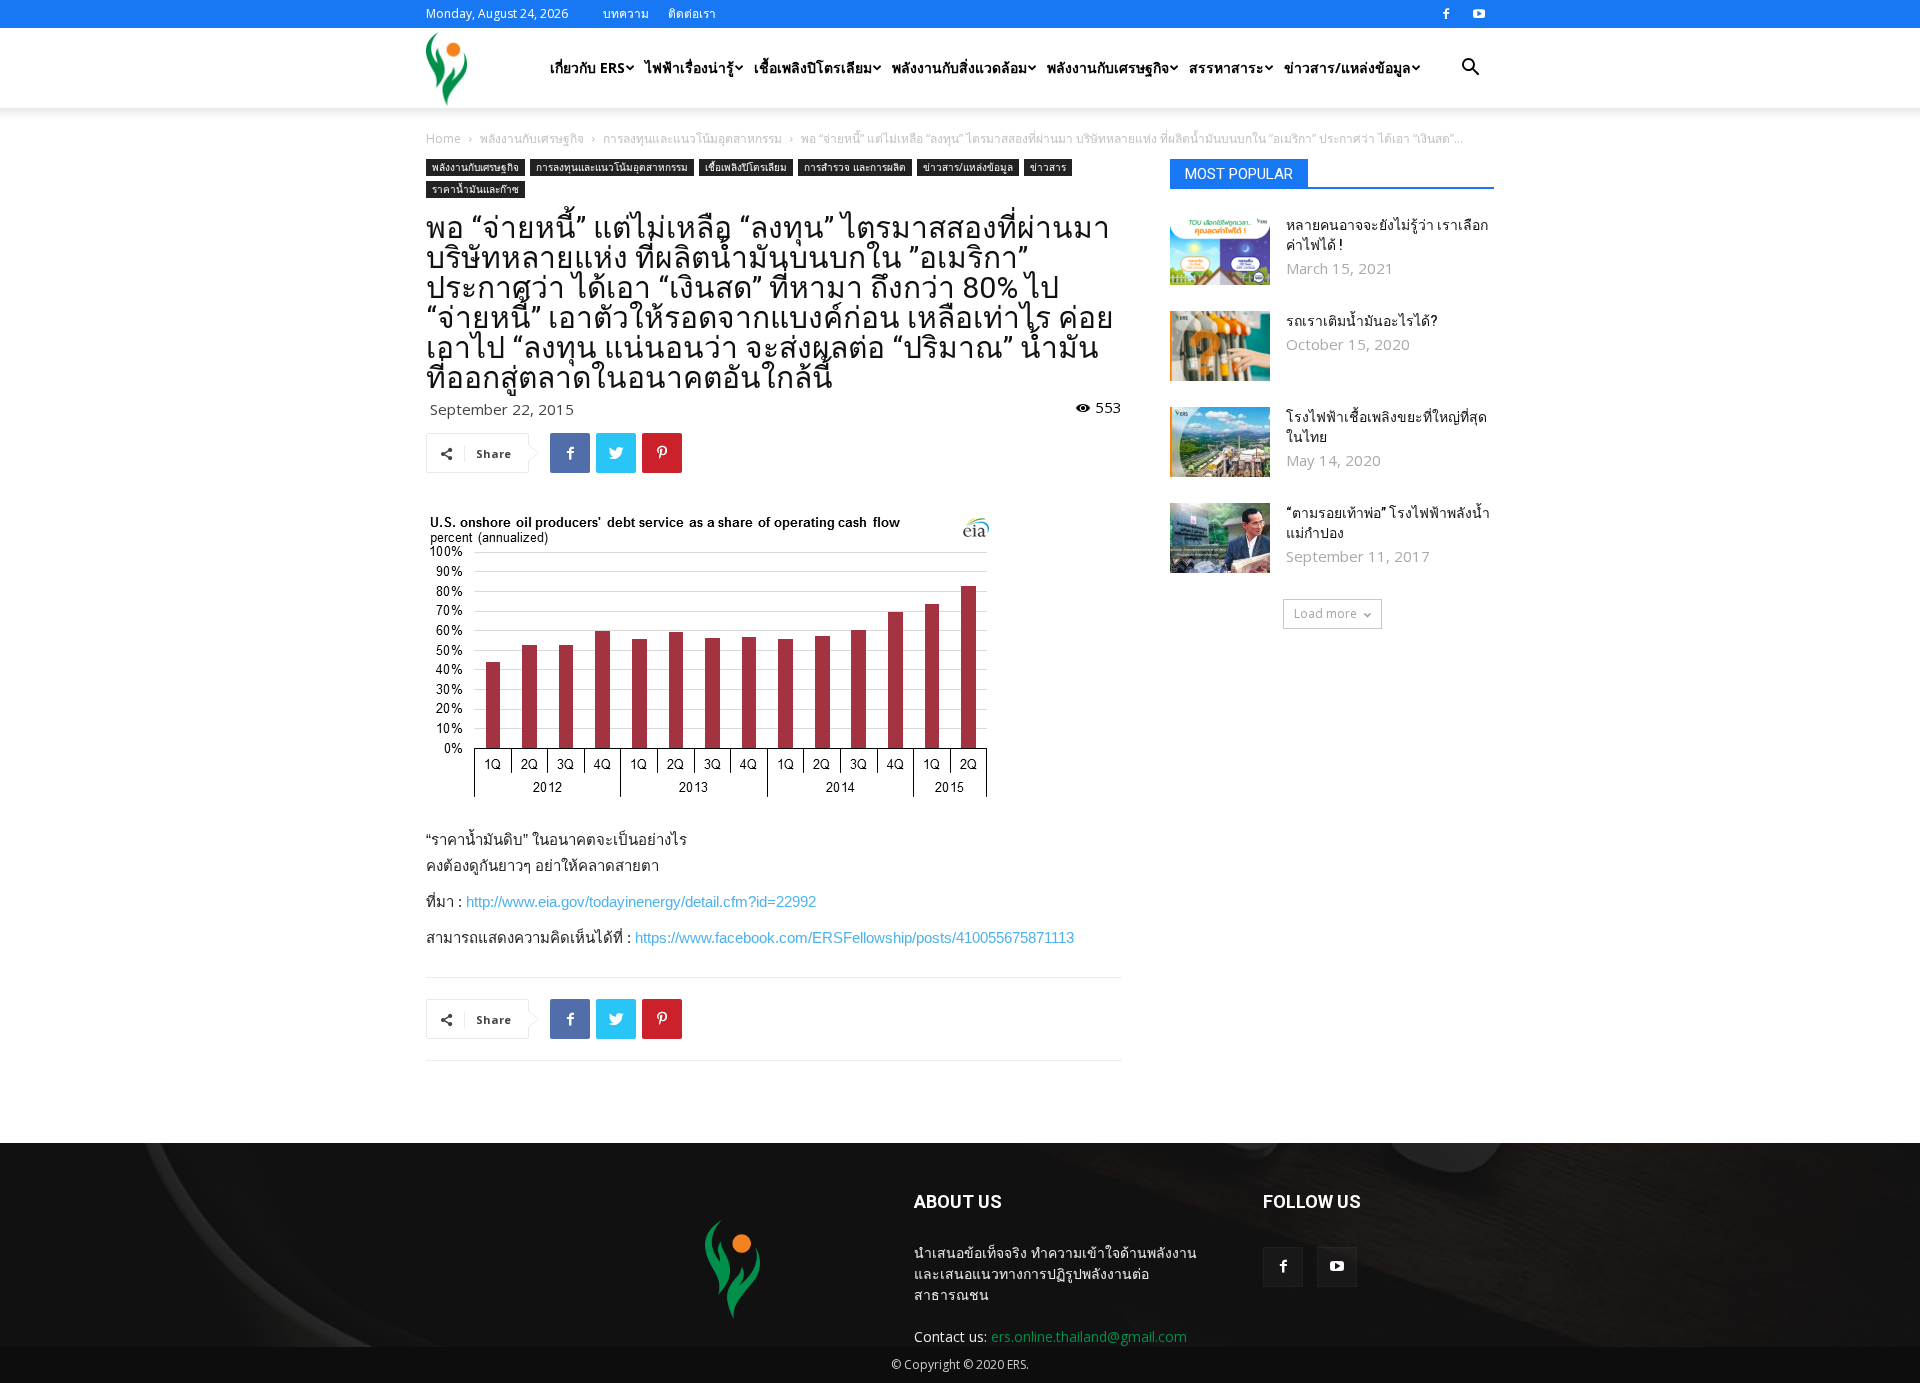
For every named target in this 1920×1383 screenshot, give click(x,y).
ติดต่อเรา (692, 13)
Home (443, 138)
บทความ (626, 13)
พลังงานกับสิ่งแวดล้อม (959, 67)
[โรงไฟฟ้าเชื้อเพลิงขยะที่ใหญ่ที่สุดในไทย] (1220, 442)
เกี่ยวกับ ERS (587, 67)
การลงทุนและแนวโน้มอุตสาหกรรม (692, 138)
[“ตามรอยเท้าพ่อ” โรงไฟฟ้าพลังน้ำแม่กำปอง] (1220, 538)
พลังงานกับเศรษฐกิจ (1108, 67)
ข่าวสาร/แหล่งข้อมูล (1347, 67)
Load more (1325, 613)
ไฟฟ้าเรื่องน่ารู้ (689, 67)
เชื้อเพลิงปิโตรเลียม (813, 67)
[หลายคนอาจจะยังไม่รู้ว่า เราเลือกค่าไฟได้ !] (1220, 250)
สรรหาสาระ (1226, 67)
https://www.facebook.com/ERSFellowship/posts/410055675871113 (854, 937)
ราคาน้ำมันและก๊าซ (475, 189)
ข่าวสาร (1048, 167)
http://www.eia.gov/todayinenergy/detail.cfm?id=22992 (641, 901)
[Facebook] (1446, 14)
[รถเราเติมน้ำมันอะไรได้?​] (1220, 346)
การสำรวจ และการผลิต (855, 167)
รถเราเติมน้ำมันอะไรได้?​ (1362, 321)
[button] (1470, 69)
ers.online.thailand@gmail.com (1089, 1336)
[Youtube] (1479, 14)
